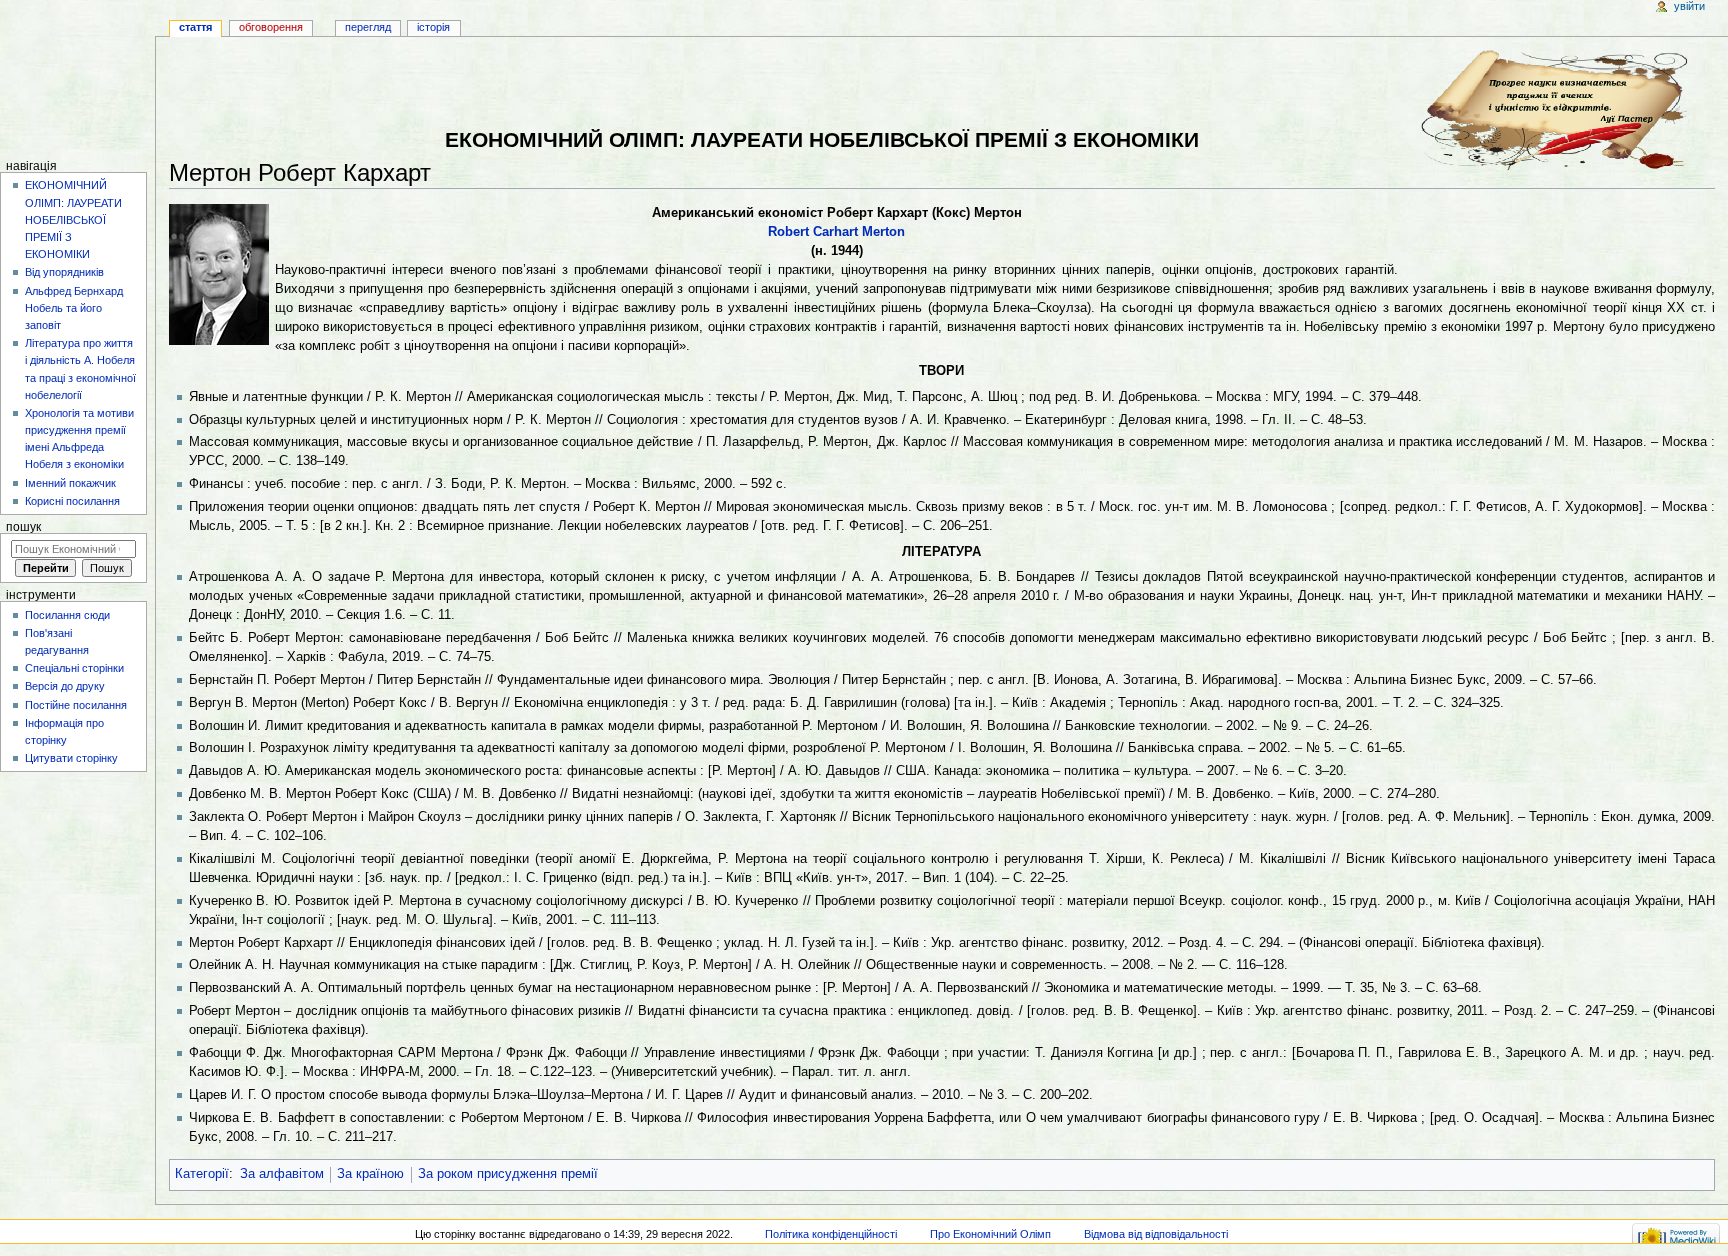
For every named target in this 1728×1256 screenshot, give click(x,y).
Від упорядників (64, 272)
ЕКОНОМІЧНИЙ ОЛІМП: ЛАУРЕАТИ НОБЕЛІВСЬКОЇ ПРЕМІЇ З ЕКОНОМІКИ (73, 219)
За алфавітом (282, 1174)
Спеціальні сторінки (74, 668)
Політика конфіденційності (831, 1234)
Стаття (195, 27)
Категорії (202, 1174)
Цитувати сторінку (71, 758)
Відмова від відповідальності (1156, 1234)
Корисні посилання (72, 501)
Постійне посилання (76, 705)
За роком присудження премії (508, 1174)
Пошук (23, 527)
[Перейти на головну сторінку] (77, 77)
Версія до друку (65, 686)
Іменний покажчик (70, 483)
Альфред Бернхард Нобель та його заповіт (74, 308)
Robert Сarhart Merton (836, 232)
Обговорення (271, 27)
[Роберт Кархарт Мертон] (219, 273)
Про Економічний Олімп (990, 1234)
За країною (370, 1174)
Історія (433, 27)
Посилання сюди (67, 615)
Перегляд (368, 27)
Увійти (1689, 6)
